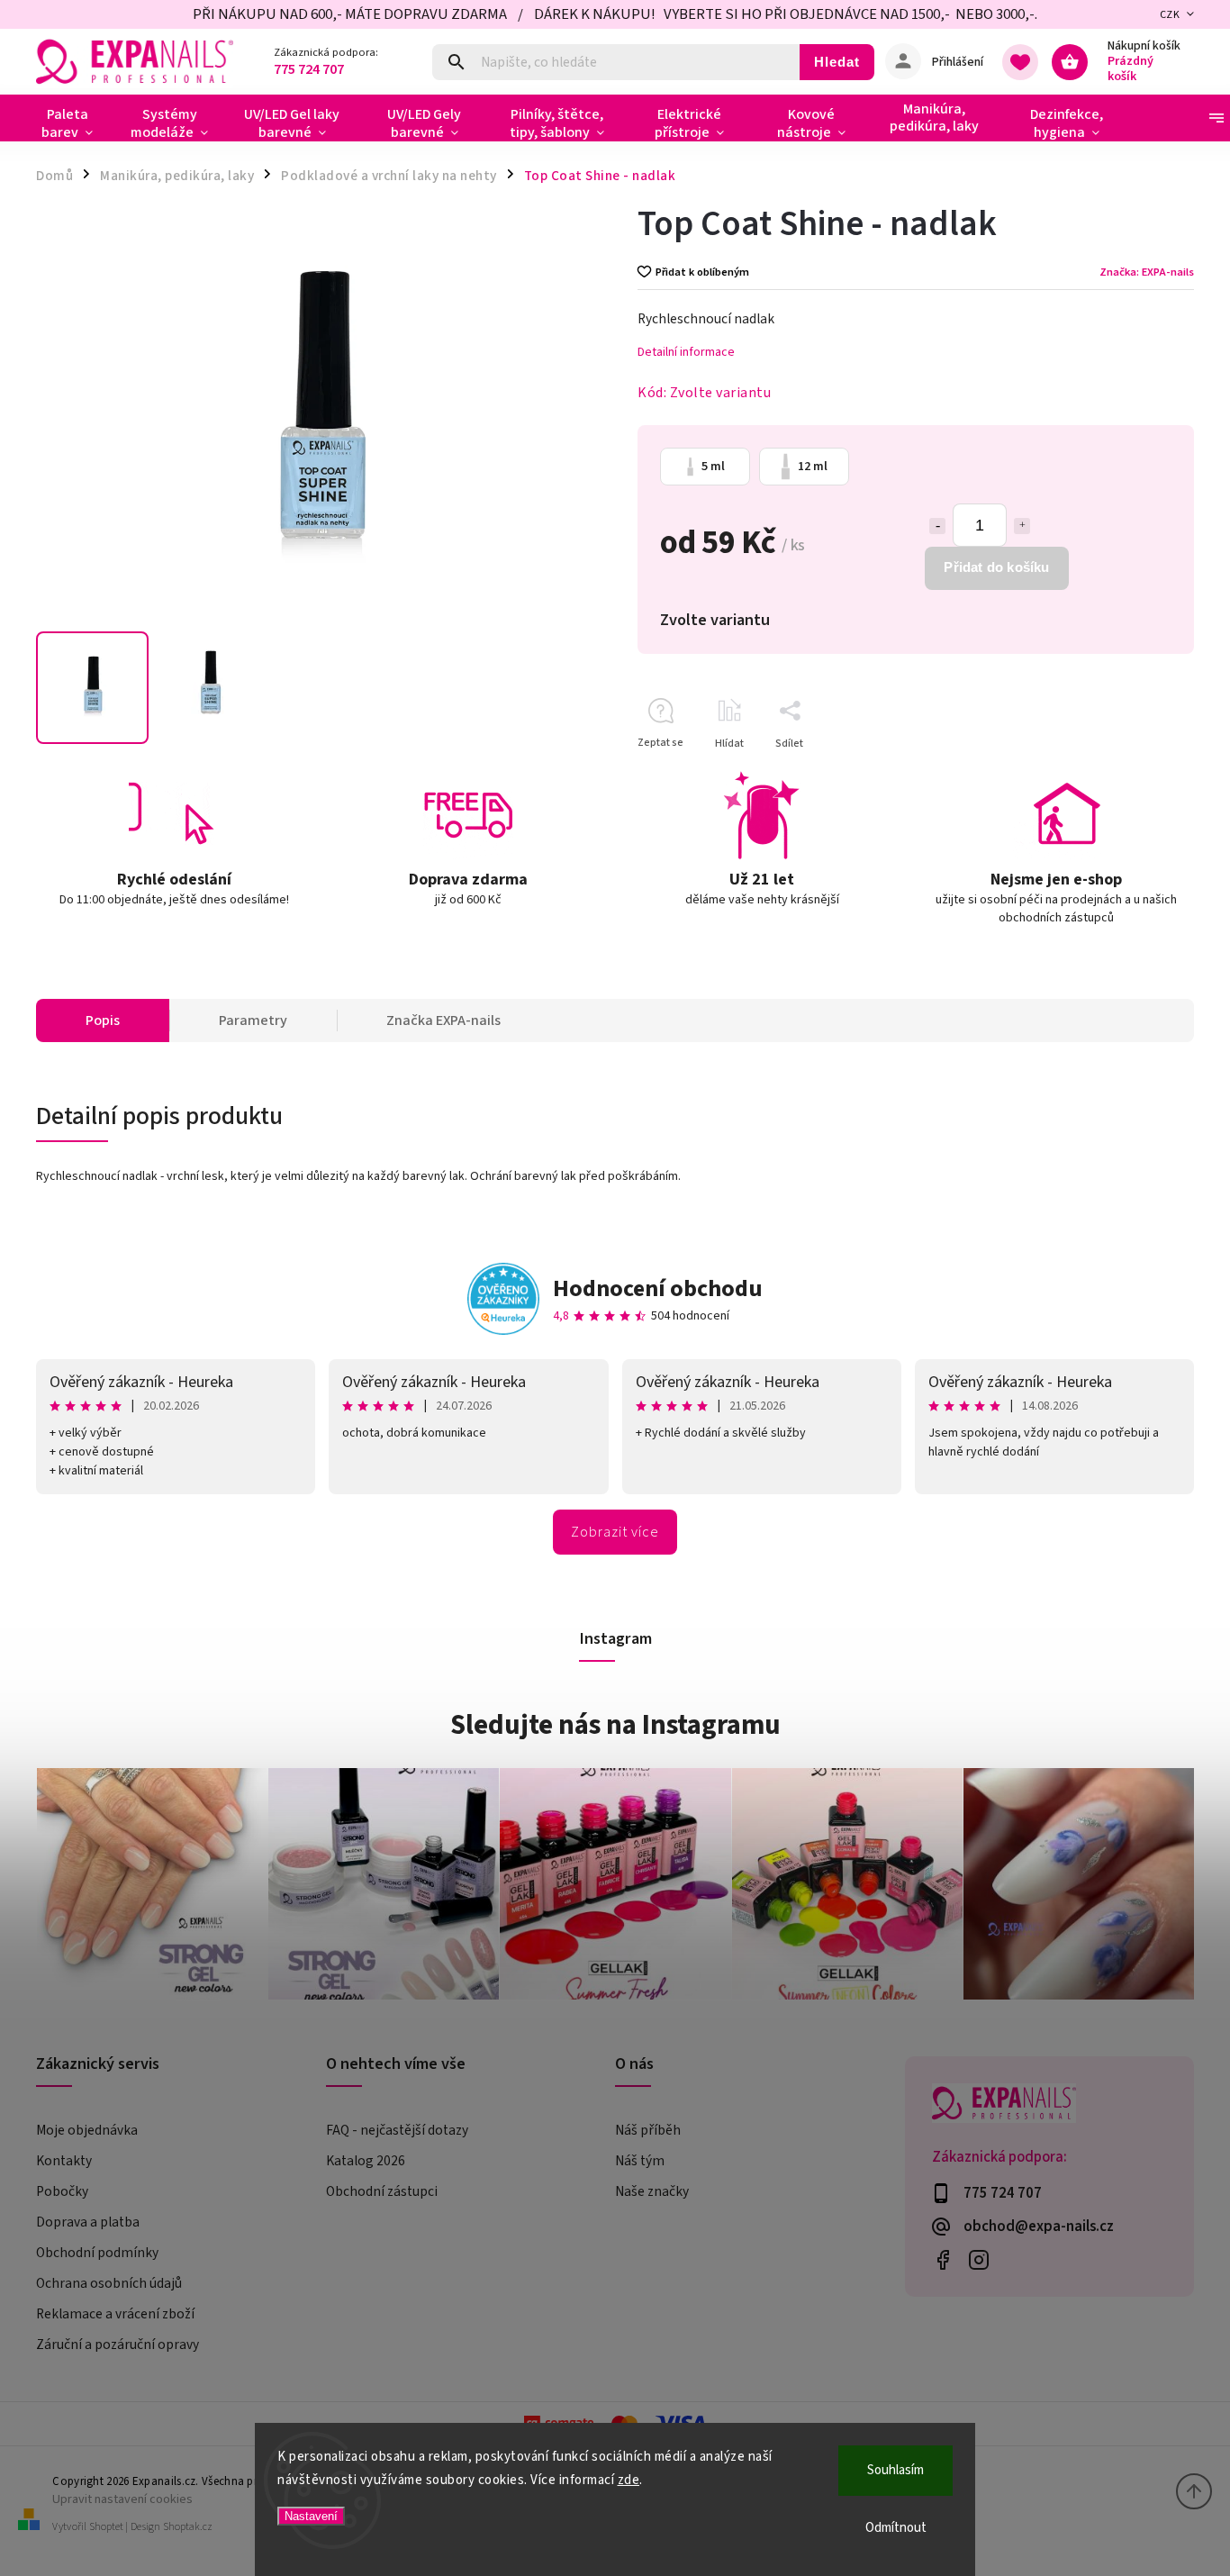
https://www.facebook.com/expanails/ (943, 2259)
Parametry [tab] (253, 1020)
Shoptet (106, 2527)
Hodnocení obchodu (658, 1288)
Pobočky (62, 2191)
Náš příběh (648, 2130)
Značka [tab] (443, 1020)
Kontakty (64, 2161)
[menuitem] (74, 123)
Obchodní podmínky (97, 2253)
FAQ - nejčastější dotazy (397, 2130)
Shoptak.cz (188, 2527)
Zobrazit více (615, 1532)
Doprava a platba (88, 2222)
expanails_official (979, 2259)
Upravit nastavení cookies (122, 2499)
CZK (1170, 15)
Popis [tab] (103, 1020)
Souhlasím (895, 2470)
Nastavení (311, 2516)
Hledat (837, 62)
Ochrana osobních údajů (109, 2283)
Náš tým (640, 2161)
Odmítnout (896, 2528)
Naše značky (652, 2191)
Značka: (1147, 272)
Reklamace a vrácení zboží (115, 2314)
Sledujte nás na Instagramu (615, 1725)
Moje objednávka (87, 2130)
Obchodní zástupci (382, 2191)
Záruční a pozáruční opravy (118, 2345)
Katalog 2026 (366, 2161)
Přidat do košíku (996, 567)
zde (629, 2480)
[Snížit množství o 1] (937, 526)
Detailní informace (686, 352)
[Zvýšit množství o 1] (1022, 526)
